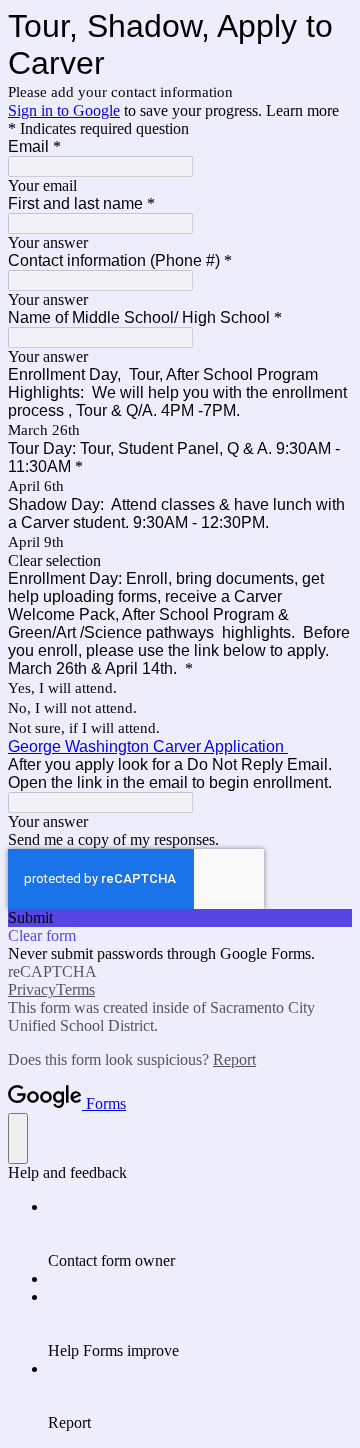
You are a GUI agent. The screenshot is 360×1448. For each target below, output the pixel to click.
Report (234, 1059)
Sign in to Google (64, 110)
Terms (75, 989)
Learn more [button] (302, 110)
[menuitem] (200, 1234)
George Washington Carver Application (148, 746)
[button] (180, 561)
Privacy (32, 989)
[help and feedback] (18, 1138)
